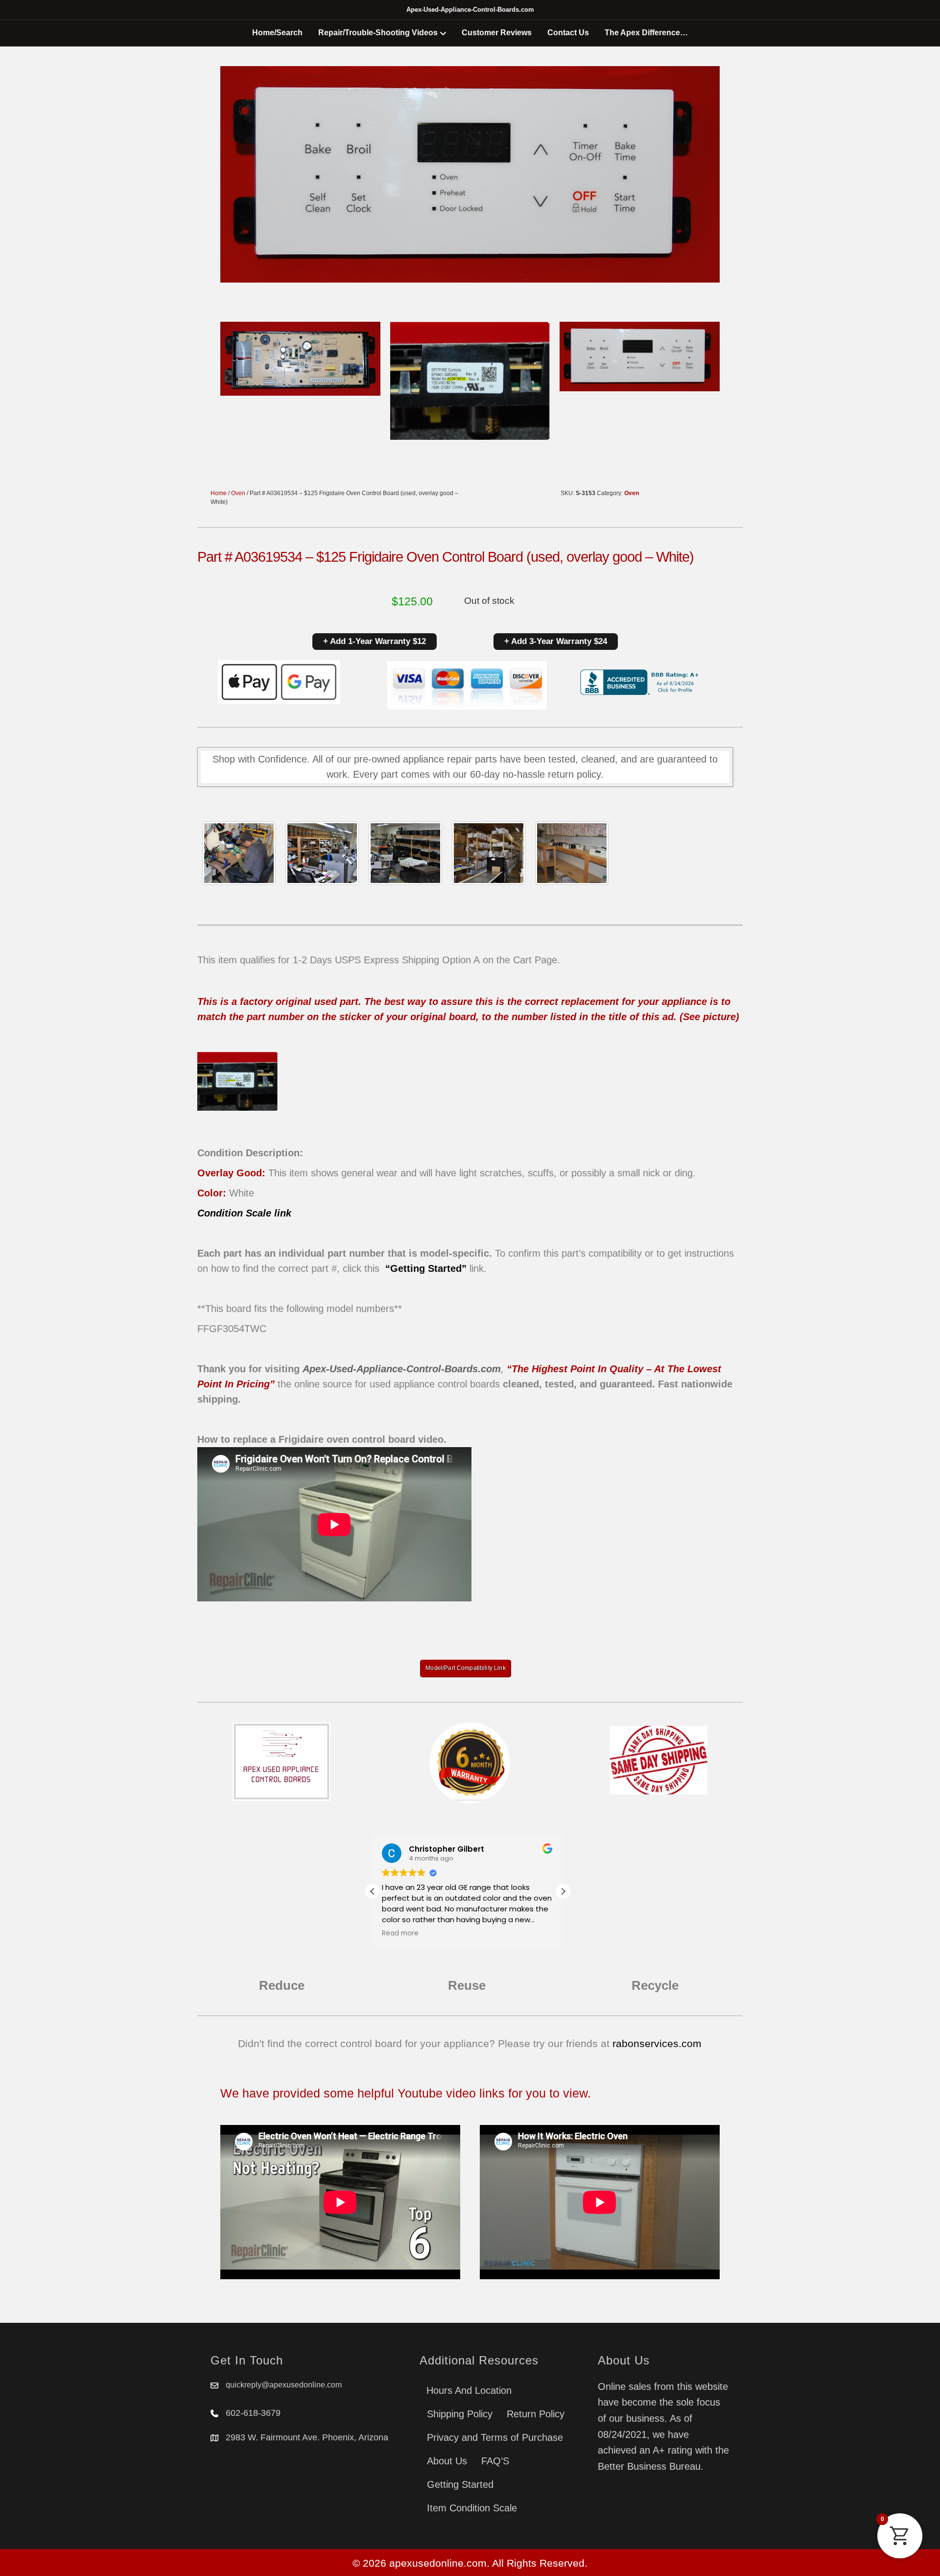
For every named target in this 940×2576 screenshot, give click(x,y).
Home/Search (277, 33)
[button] (563, 1891)
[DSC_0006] (572, 853)
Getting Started (460, 2484)
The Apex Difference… (646, 33)
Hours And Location (469, 2390)
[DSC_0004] (405, 853)
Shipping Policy (460, 2414)
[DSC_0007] (489, 853)
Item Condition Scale (472, 2508)
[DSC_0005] (322, 853)
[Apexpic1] (239, 853)
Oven (238, 493)
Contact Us (568, 33)
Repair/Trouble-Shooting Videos (378, 33)
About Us (447, 2461)
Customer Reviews (497, 33)
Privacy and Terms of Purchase (495, 2437)
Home (219, 493)
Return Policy (536, 2414)
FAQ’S (495, 2461)
